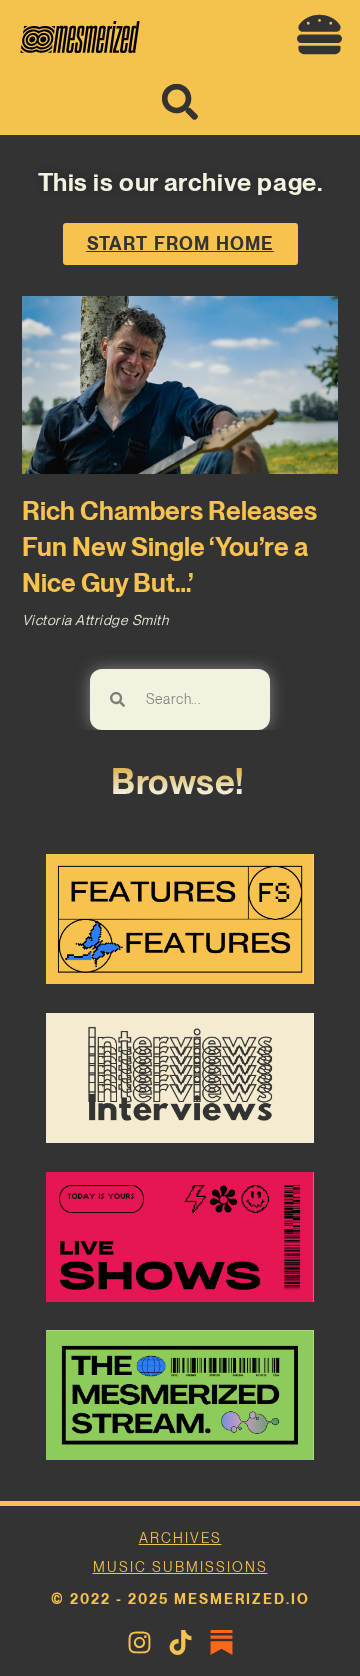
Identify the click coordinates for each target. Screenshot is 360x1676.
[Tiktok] (180, 1642)
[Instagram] (139, 1642)
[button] (319, 35)
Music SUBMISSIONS (180, 1567)
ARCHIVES (180, 1538)
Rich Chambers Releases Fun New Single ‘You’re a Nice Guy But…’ (169, 546)
